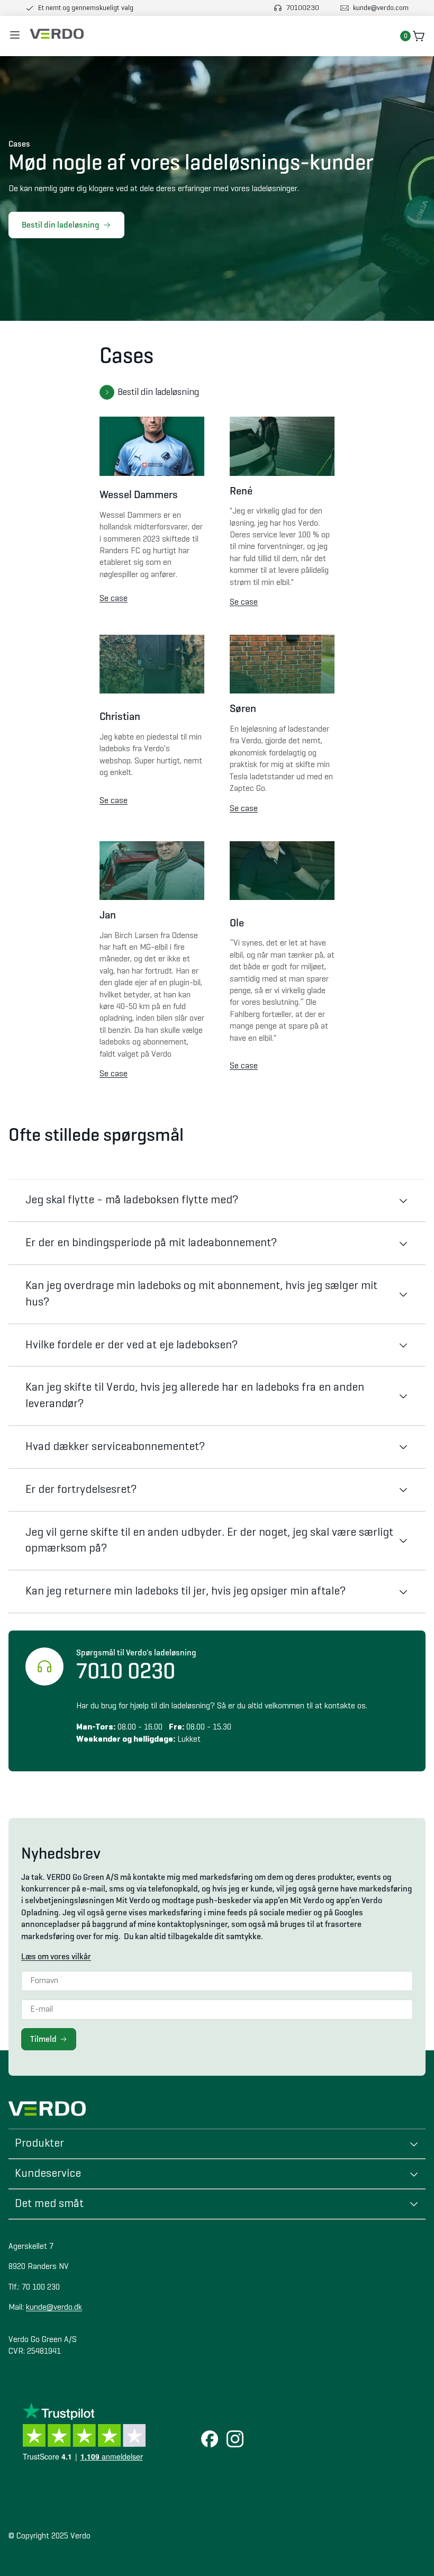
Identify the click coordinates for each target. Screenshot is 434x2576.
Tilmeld (43, 2039)
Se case (114, 599)
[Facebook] (210, 2440)
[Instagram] (235, 2440)
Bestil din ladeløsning (61, 225)
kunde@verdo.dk (54, 2308)
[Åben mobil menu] (15, 36)
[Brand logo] (57, 34)
